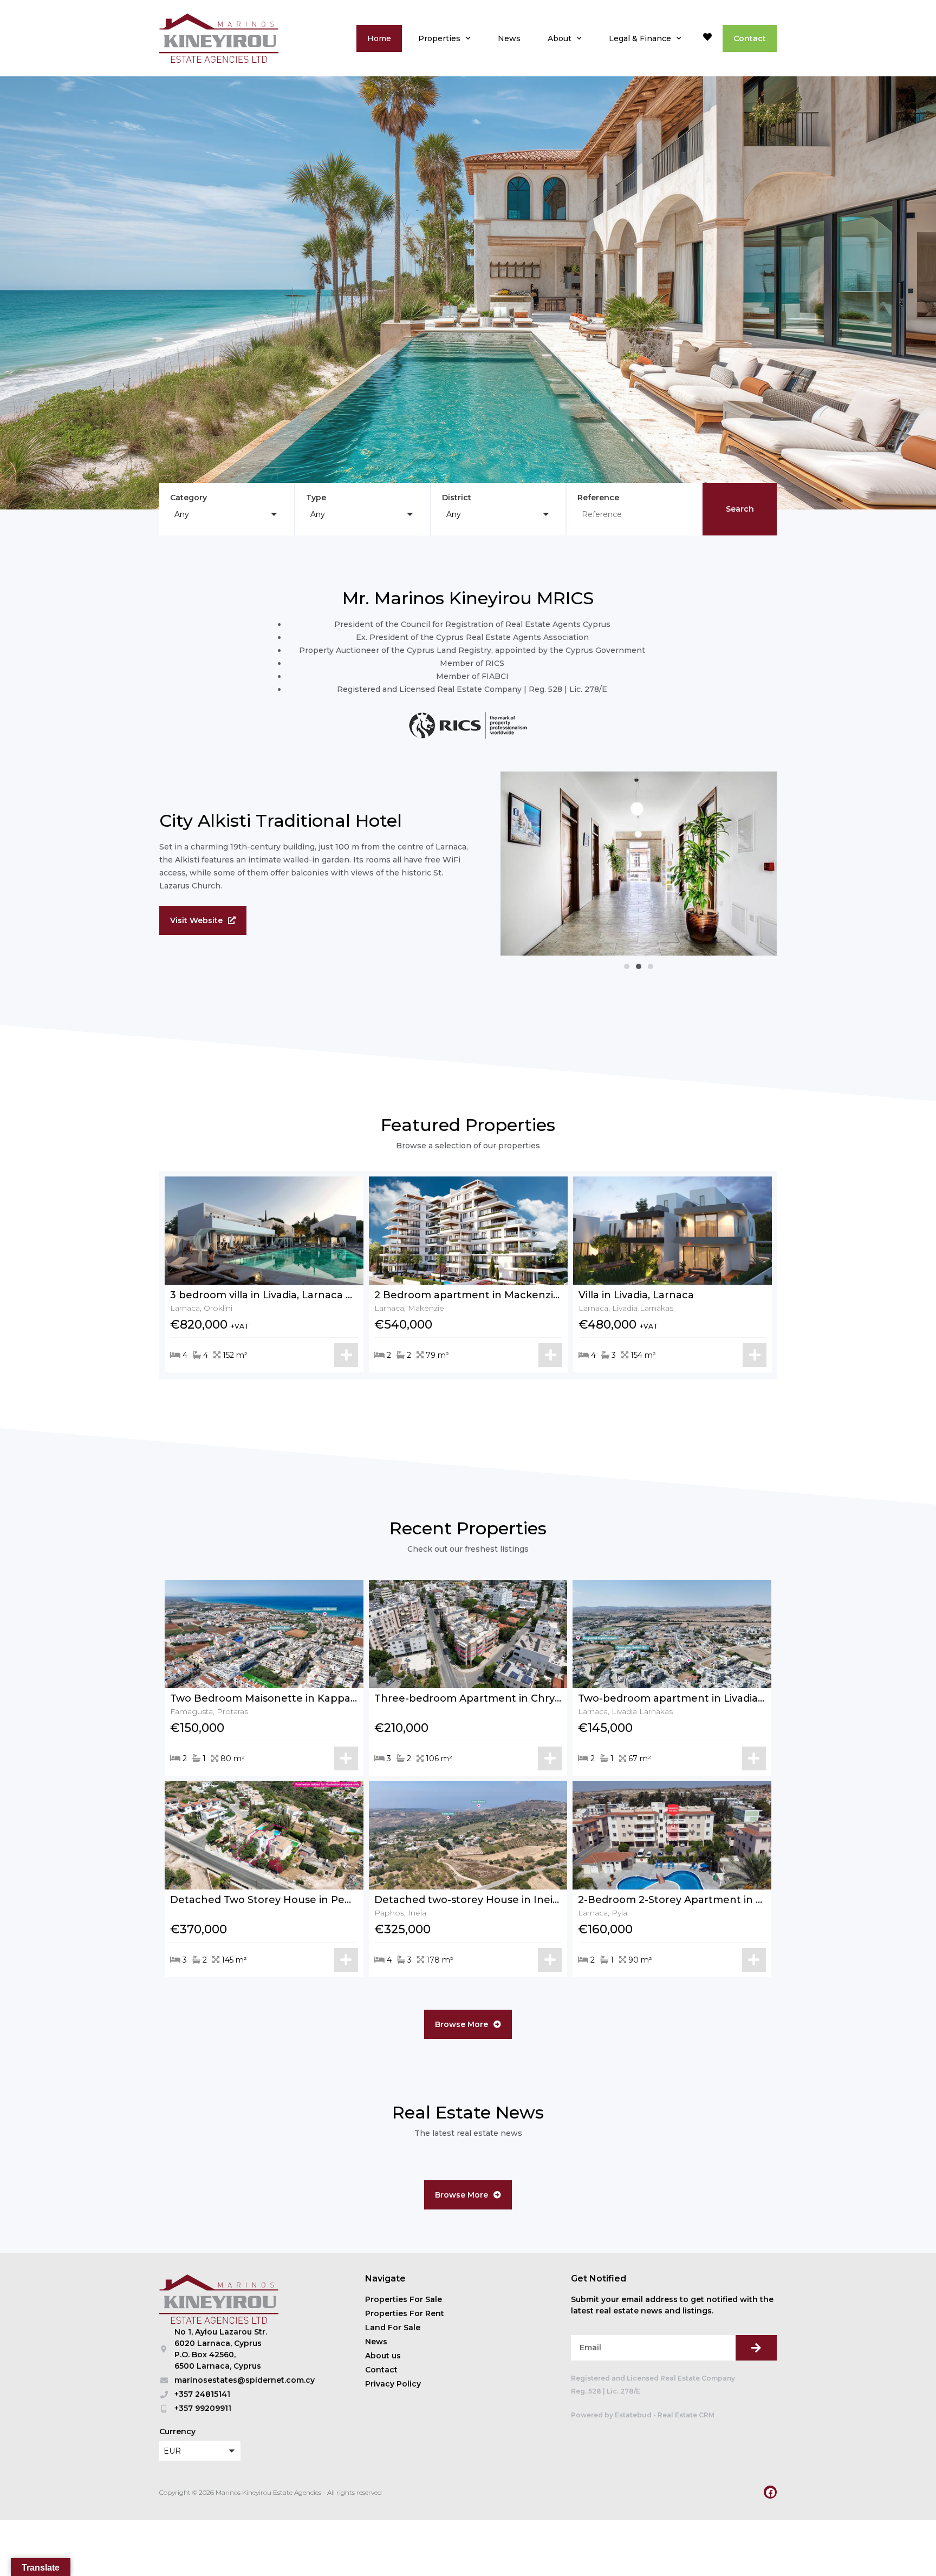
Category (188, 498)
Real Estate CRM (686, 2415)
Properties (439, 38)
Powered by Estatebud (611, 2415)
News (509, 38)
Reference (598, 498)
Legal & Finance (640, 38)
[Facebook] (770, 2492)
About (560, 38)
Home (379, 38)
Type (316, 498)
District (457, 498)
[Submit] (756, 2348)
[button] (227, 514)
